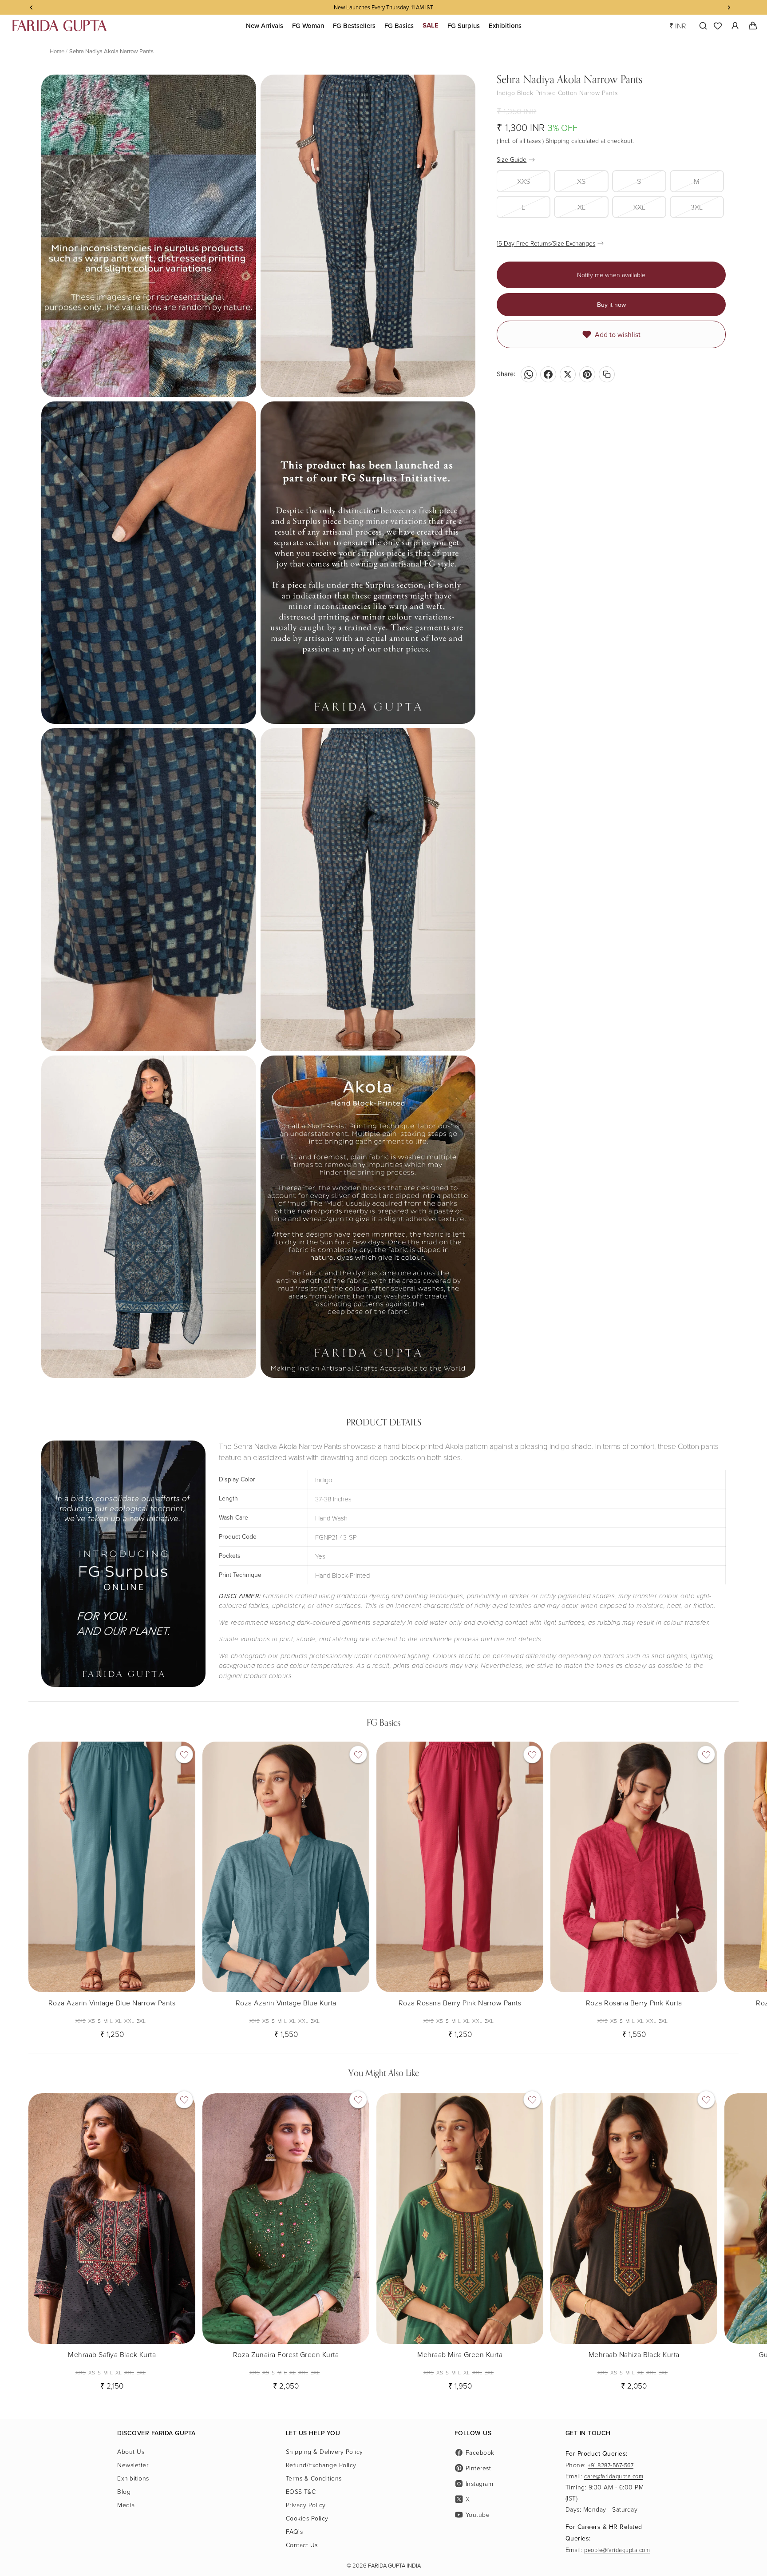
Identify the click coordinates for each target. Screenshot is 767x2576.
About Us (131, 2451)
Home (57, 51)
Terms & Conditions (314, 2478)
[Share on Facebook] (548, 374)
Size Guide (512, 159)
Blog (124, 2491)
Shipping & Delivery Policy (324, 2451)
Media (126, 2505)
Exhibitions (133, 2478)
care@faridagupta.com (614, 2476)
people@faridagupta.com (617, 2550)
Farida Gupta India (394, 2565)
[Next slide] (731, 1887)
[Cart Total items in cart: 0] (753, 26)
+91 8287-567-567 (611, 2465)
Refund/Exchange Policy (321, 2465)
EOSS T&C (301, 2491)
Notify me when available (611, 275)
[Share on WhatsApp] (529, 374)
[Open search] (701, 26)
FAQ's (295, 2531)
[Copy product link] (607, 374)
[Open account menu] (735, 26)
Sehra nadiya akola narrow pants (111, 51)
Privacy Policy (306, 2505)
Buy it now (611, 305)
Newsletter (133, 2465)
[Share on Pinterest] (587, 374)
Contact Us (302, 2545)
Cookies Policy (307, 2518)
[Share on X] (568, 374)
